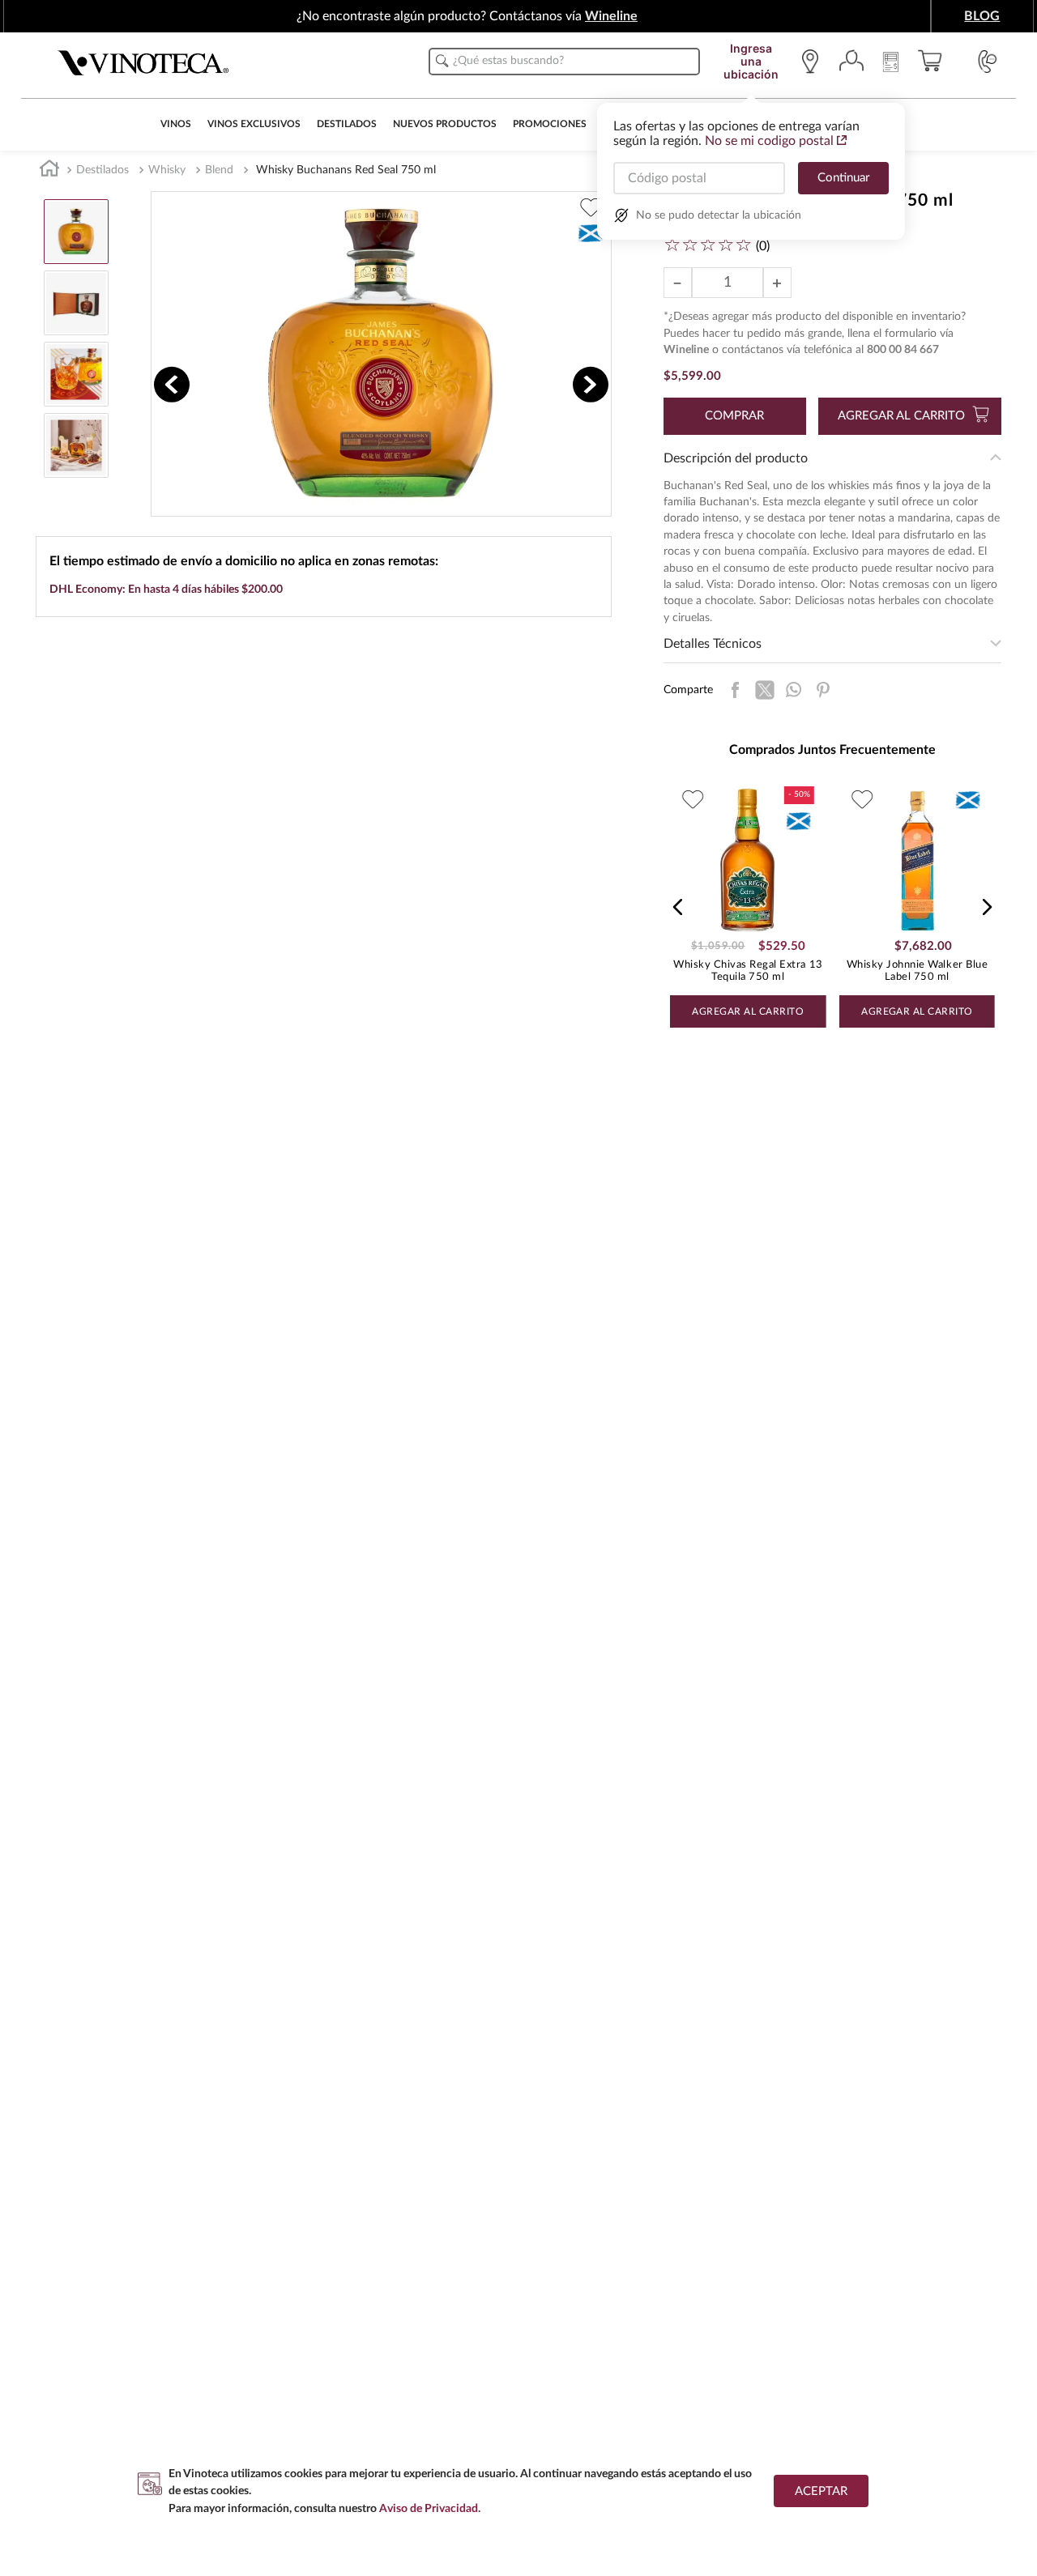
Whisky (167, 170)
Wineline (611, 16)
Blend (219, 170)
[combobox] (564, 62)
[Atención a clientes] (988, 62)
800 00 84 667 (903, 350)
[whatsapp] (794, 690)
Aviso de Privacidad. (430, 2508)
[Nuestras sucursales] (814, 62)
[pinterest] (823, 690)
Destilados (102, 170)
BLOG (982, 16)
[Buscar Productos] (442, 61)
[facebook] (736, 690)
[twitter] (765, 690)
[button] (678, 907)
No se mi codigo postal (769, 141)
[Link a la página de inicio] (49, 171)
